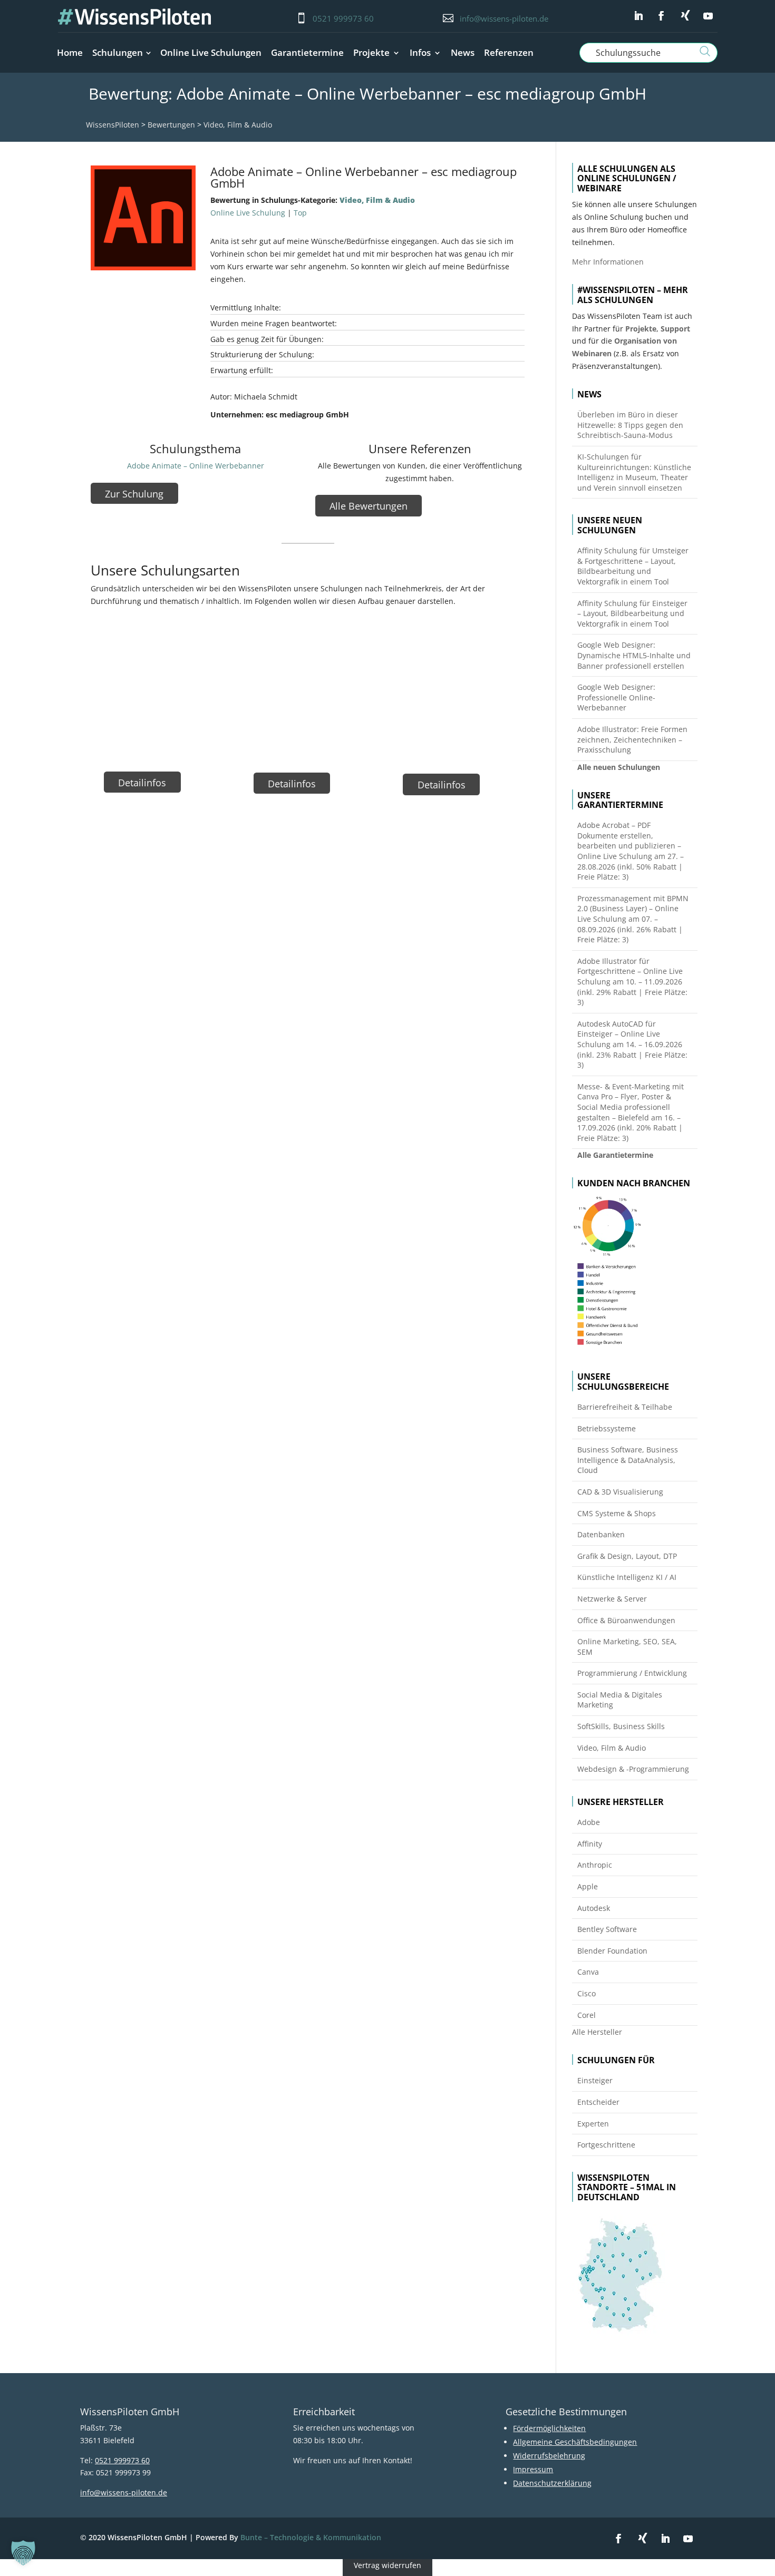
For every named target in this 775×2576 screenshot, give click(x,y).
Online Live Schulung (248, 213)
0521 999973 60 (343, 18)
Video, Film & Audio (238, 125)
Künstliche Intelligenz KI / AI (627, 1577)
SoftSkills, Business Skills (621, 1726)
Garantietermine (307, 52)
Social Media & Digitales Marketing (620, 1700)
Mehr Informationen (608, 262)
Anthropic (595, 1865)
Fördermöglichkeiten (549, 2428)
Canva (588, 1972)
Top (300, 213)
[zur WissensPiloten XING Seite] (685, 15)
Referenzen (509, 52)
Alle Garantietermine (615, 1155)
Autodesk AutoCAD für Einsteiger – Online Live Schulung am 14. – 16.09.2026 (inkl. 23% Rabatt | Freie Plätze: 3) (632, 1044)
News (463, 52)
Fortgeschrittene (606, 2145)
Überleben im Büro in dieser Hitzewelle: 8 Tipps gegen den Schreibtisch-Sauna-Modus (630, 425)
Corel (587, 2015)
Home (70, 52)
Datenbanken (601, 1534)
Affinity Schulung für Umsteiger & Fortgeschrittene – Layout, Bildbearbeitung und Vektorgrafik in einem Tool (633, 566)
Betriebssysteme (607, 1428)
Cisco (587, 1993)
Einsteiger (595, 2080)
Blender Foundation (612, 1951)
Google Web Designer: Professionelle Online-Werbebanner (616, 697)
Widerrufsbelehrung (549, 2456)
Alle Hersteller (597, 2032)
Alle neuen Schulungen (619, 767)
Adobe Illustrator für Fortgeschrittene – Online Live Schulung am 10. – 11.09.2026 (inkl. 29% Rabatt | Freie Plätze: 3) (632, 982)
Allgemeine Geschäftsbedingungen (575, 2442)
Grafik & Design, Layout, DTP (627, 1556)
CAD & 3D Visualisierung (620, 1492)
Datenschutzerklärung (552, 2483)
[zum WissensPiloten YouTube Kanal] (708, 16)
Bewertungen (171, 125)
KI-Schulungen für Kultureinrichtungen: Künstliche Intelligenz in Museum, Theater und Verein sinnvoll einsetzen (634, 472)
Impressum (533, 2469)
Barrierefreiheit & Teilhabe (625, 1407)
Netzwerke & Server (612, 1599)
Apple (588, 1886)
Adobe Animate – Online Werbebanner (196, 466)
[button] (23, 2553)
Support (675, 329)
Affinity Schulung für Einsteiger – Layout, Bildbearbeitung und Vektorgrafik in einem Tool (632, 613)
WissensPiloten (113, 125)
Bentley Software (607, 1929)
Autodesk (594, 1908)
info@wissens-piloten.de (504, 18)
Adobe (589, 1822)
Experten (593, 2124)
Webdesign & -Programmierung (633, 1769)
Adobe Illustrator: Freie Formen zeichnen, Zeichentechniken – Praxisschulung (632, 739)
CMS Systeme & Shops (617, 1513)
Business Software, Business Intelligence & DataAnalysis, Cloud (628, 1460)
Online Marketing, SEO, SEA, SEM (627, 1647)
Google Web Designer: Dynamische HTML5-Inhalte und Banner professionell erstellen (634, 655)
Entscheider (598, 2102)
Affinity (590, 1844)
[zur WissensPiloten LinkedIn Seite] (638, 16)
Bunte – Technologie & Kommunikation (311, 2537)
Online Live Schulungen (211, 52)
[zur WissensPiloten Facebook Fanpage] (661, 16)
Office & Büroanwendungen (626, 1620)
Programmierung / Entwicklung (632, 1673)
